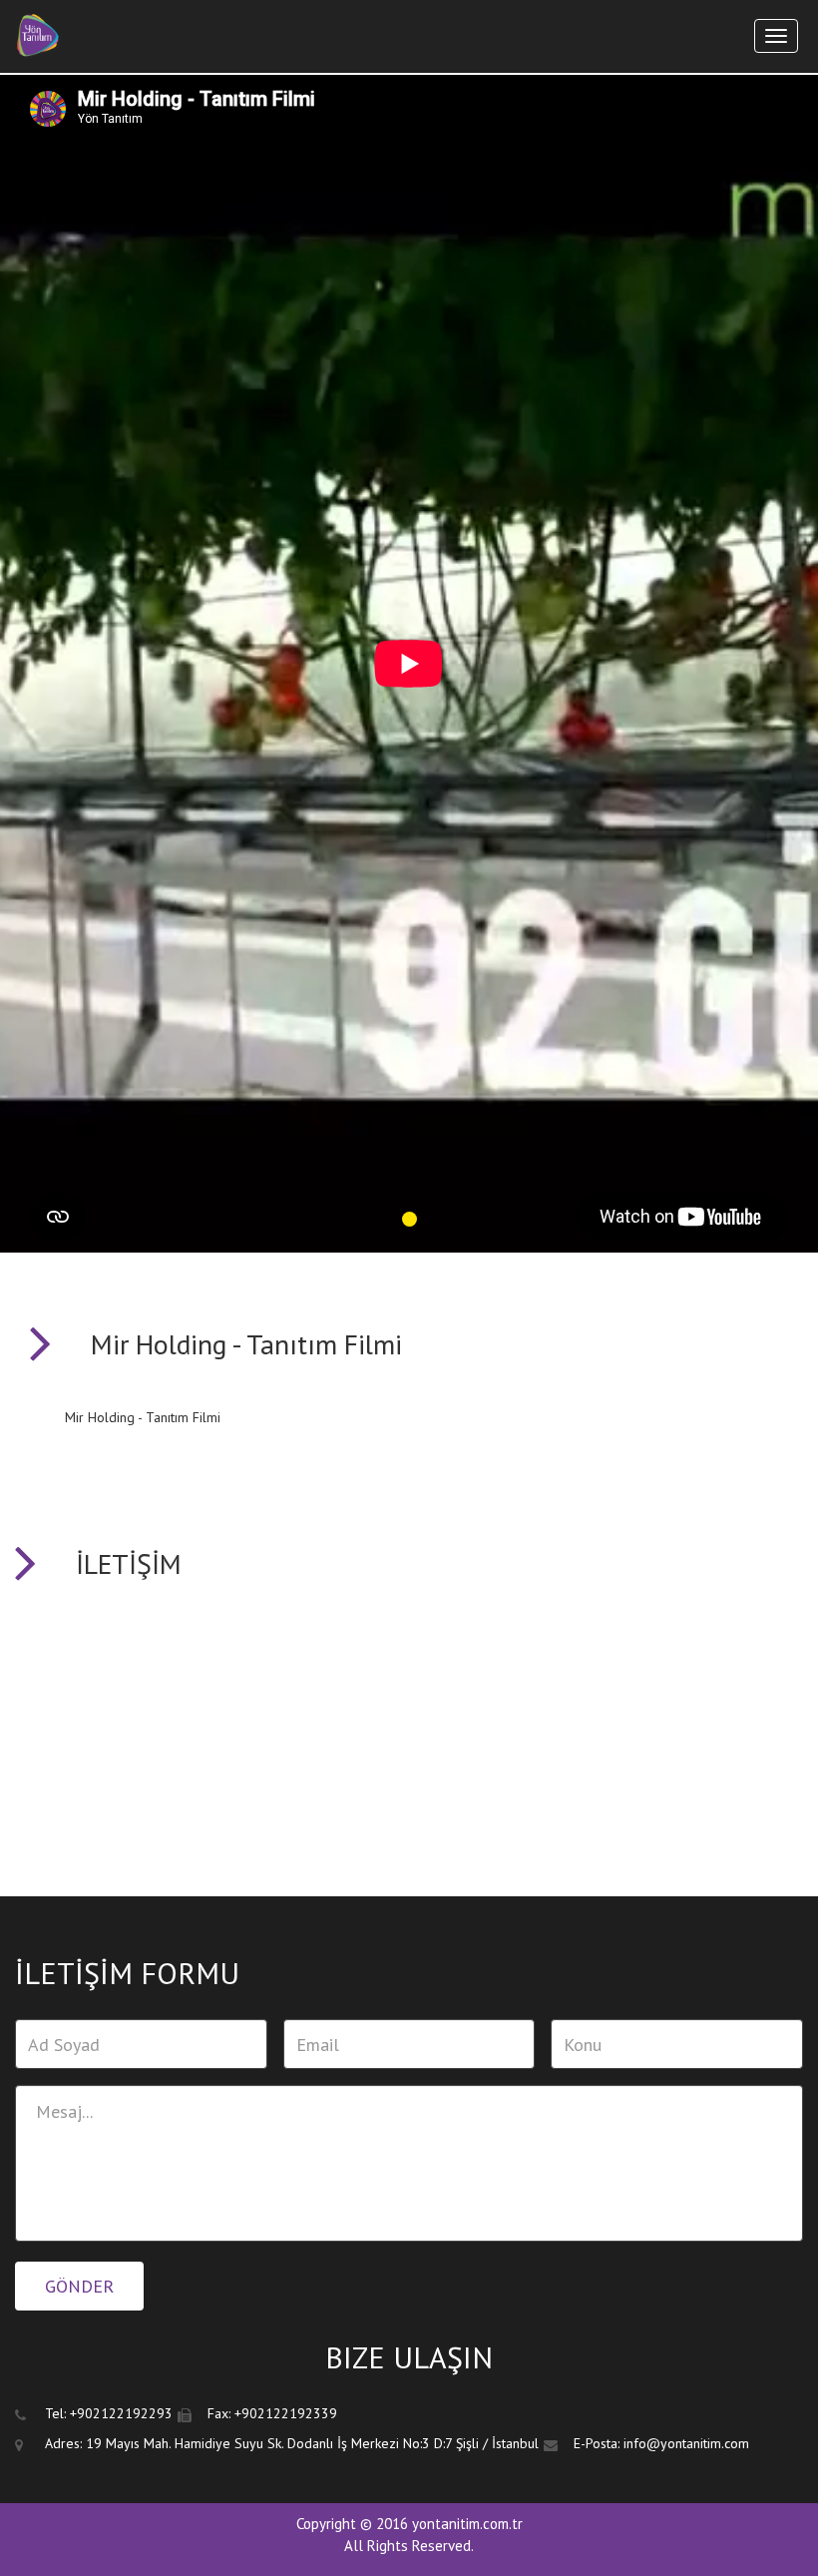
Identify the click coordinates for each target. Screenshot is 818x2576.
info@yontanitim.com (686, 2443)
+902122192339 (286, 2413)
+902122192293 (121, 2413)
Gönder (79, 2286)
